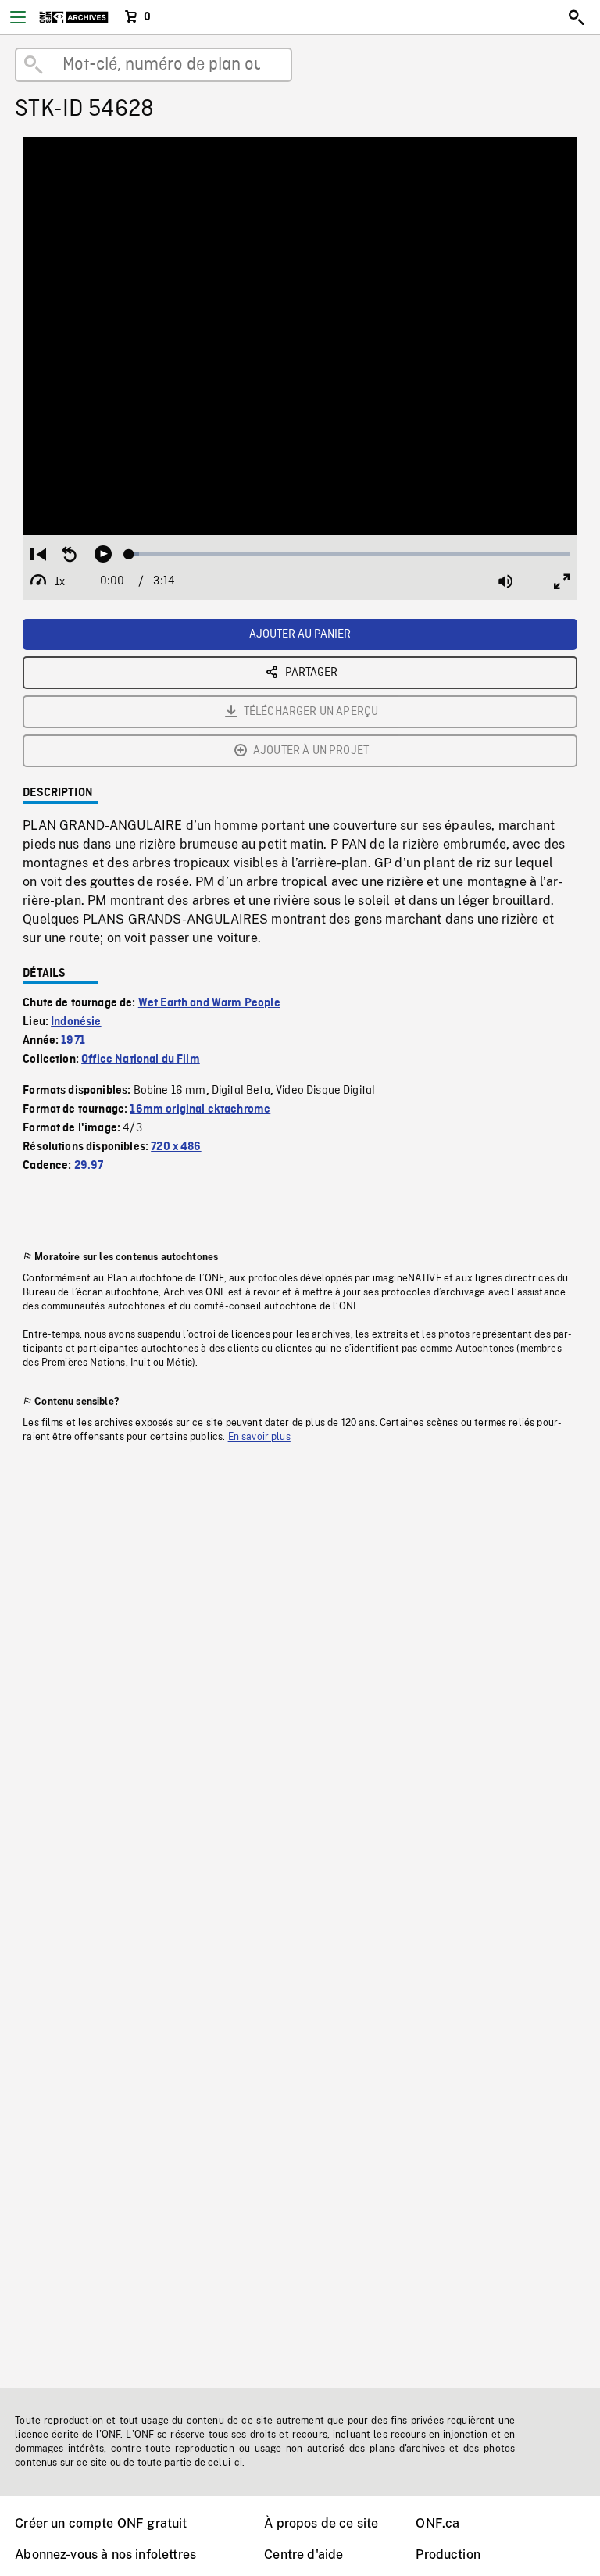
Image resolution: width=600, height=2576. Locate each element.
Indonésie (76, 1022)
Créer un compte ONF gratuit (101, 2523)
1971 (73, 1041)
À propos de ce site (321, 2523)
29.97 (89, 1166)
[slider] (349, 554)
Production (448, 2555)
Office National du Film (141, 1059)
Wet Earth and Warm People (209, 1003)
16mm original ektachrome (200, 1109)
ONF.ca (437, 2523)
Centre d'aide (304, 2555)
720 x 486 (176, 1147)
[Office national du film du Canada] (74, 17)
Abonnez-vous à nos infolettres (105, 2555)
